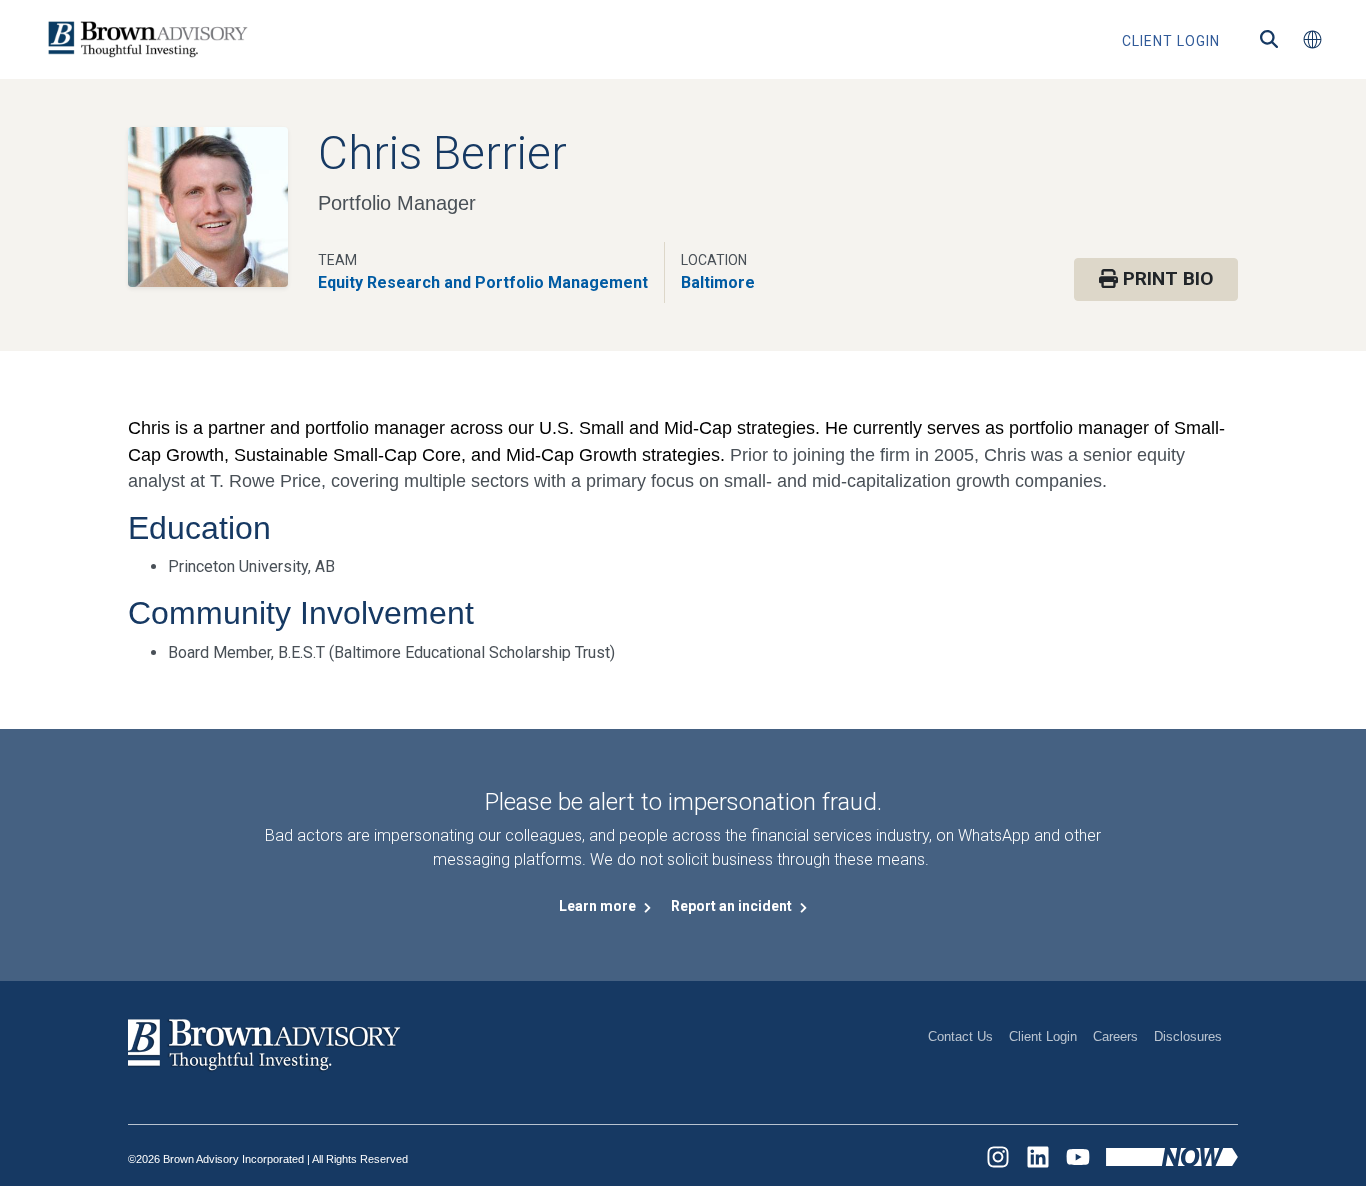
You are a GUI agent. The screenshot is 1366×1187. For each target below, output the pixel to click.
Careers (1115, 1036)
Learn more (599, 906)
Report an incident (733, 906)
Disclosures (1188, 1036)
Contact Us (960, 1036)
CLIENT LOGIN (1171, 41)
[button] (1312, 40)
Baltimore (718, 282)
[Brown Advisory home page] (145, 39)
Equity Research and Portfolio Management (483, 282)
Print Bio (1165, 278)
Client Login (1043, 1036)
